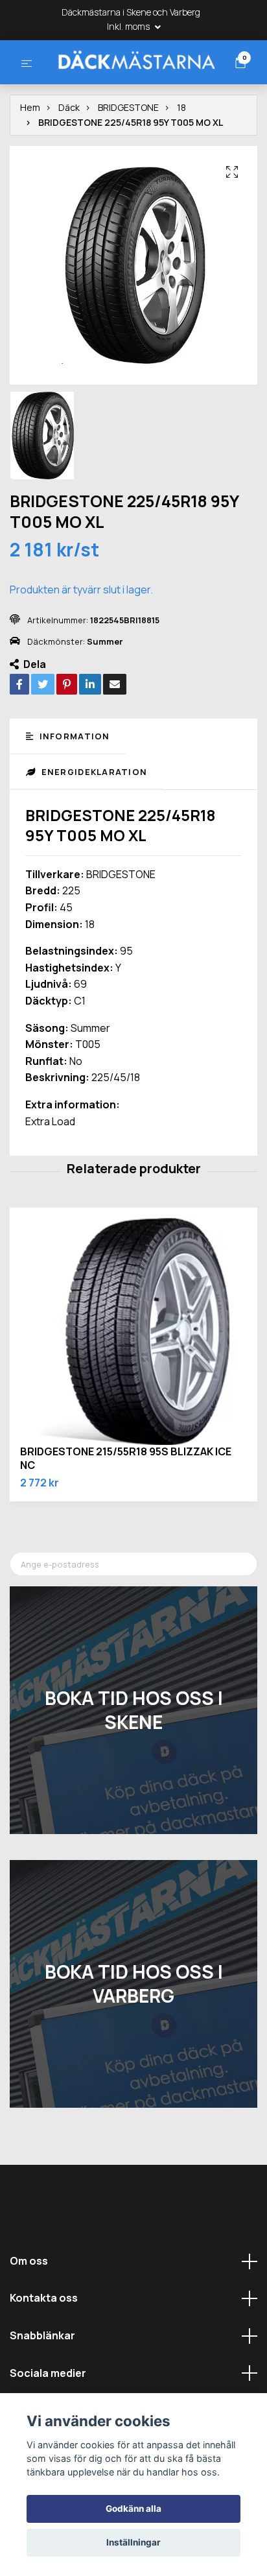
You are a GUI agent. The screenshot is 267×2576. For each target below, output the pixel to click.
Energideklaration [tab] (93, 821)
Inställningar (133, 2542)
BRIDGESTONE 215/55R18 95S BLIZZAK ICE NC (126, 1508)
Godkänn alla (133, 2509)
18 (181, 157)
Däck (69, 157)
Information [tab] (73, 786)
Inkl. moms (129, 26)
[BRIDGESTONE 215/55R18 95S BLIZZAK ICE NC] (133, 1381)
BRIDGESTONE (128, 157)
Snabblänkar (42, 2385)
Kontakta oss (44, 2348)
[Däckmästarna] (132, 84)
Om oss (29, 2310)
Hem (30, 157)
